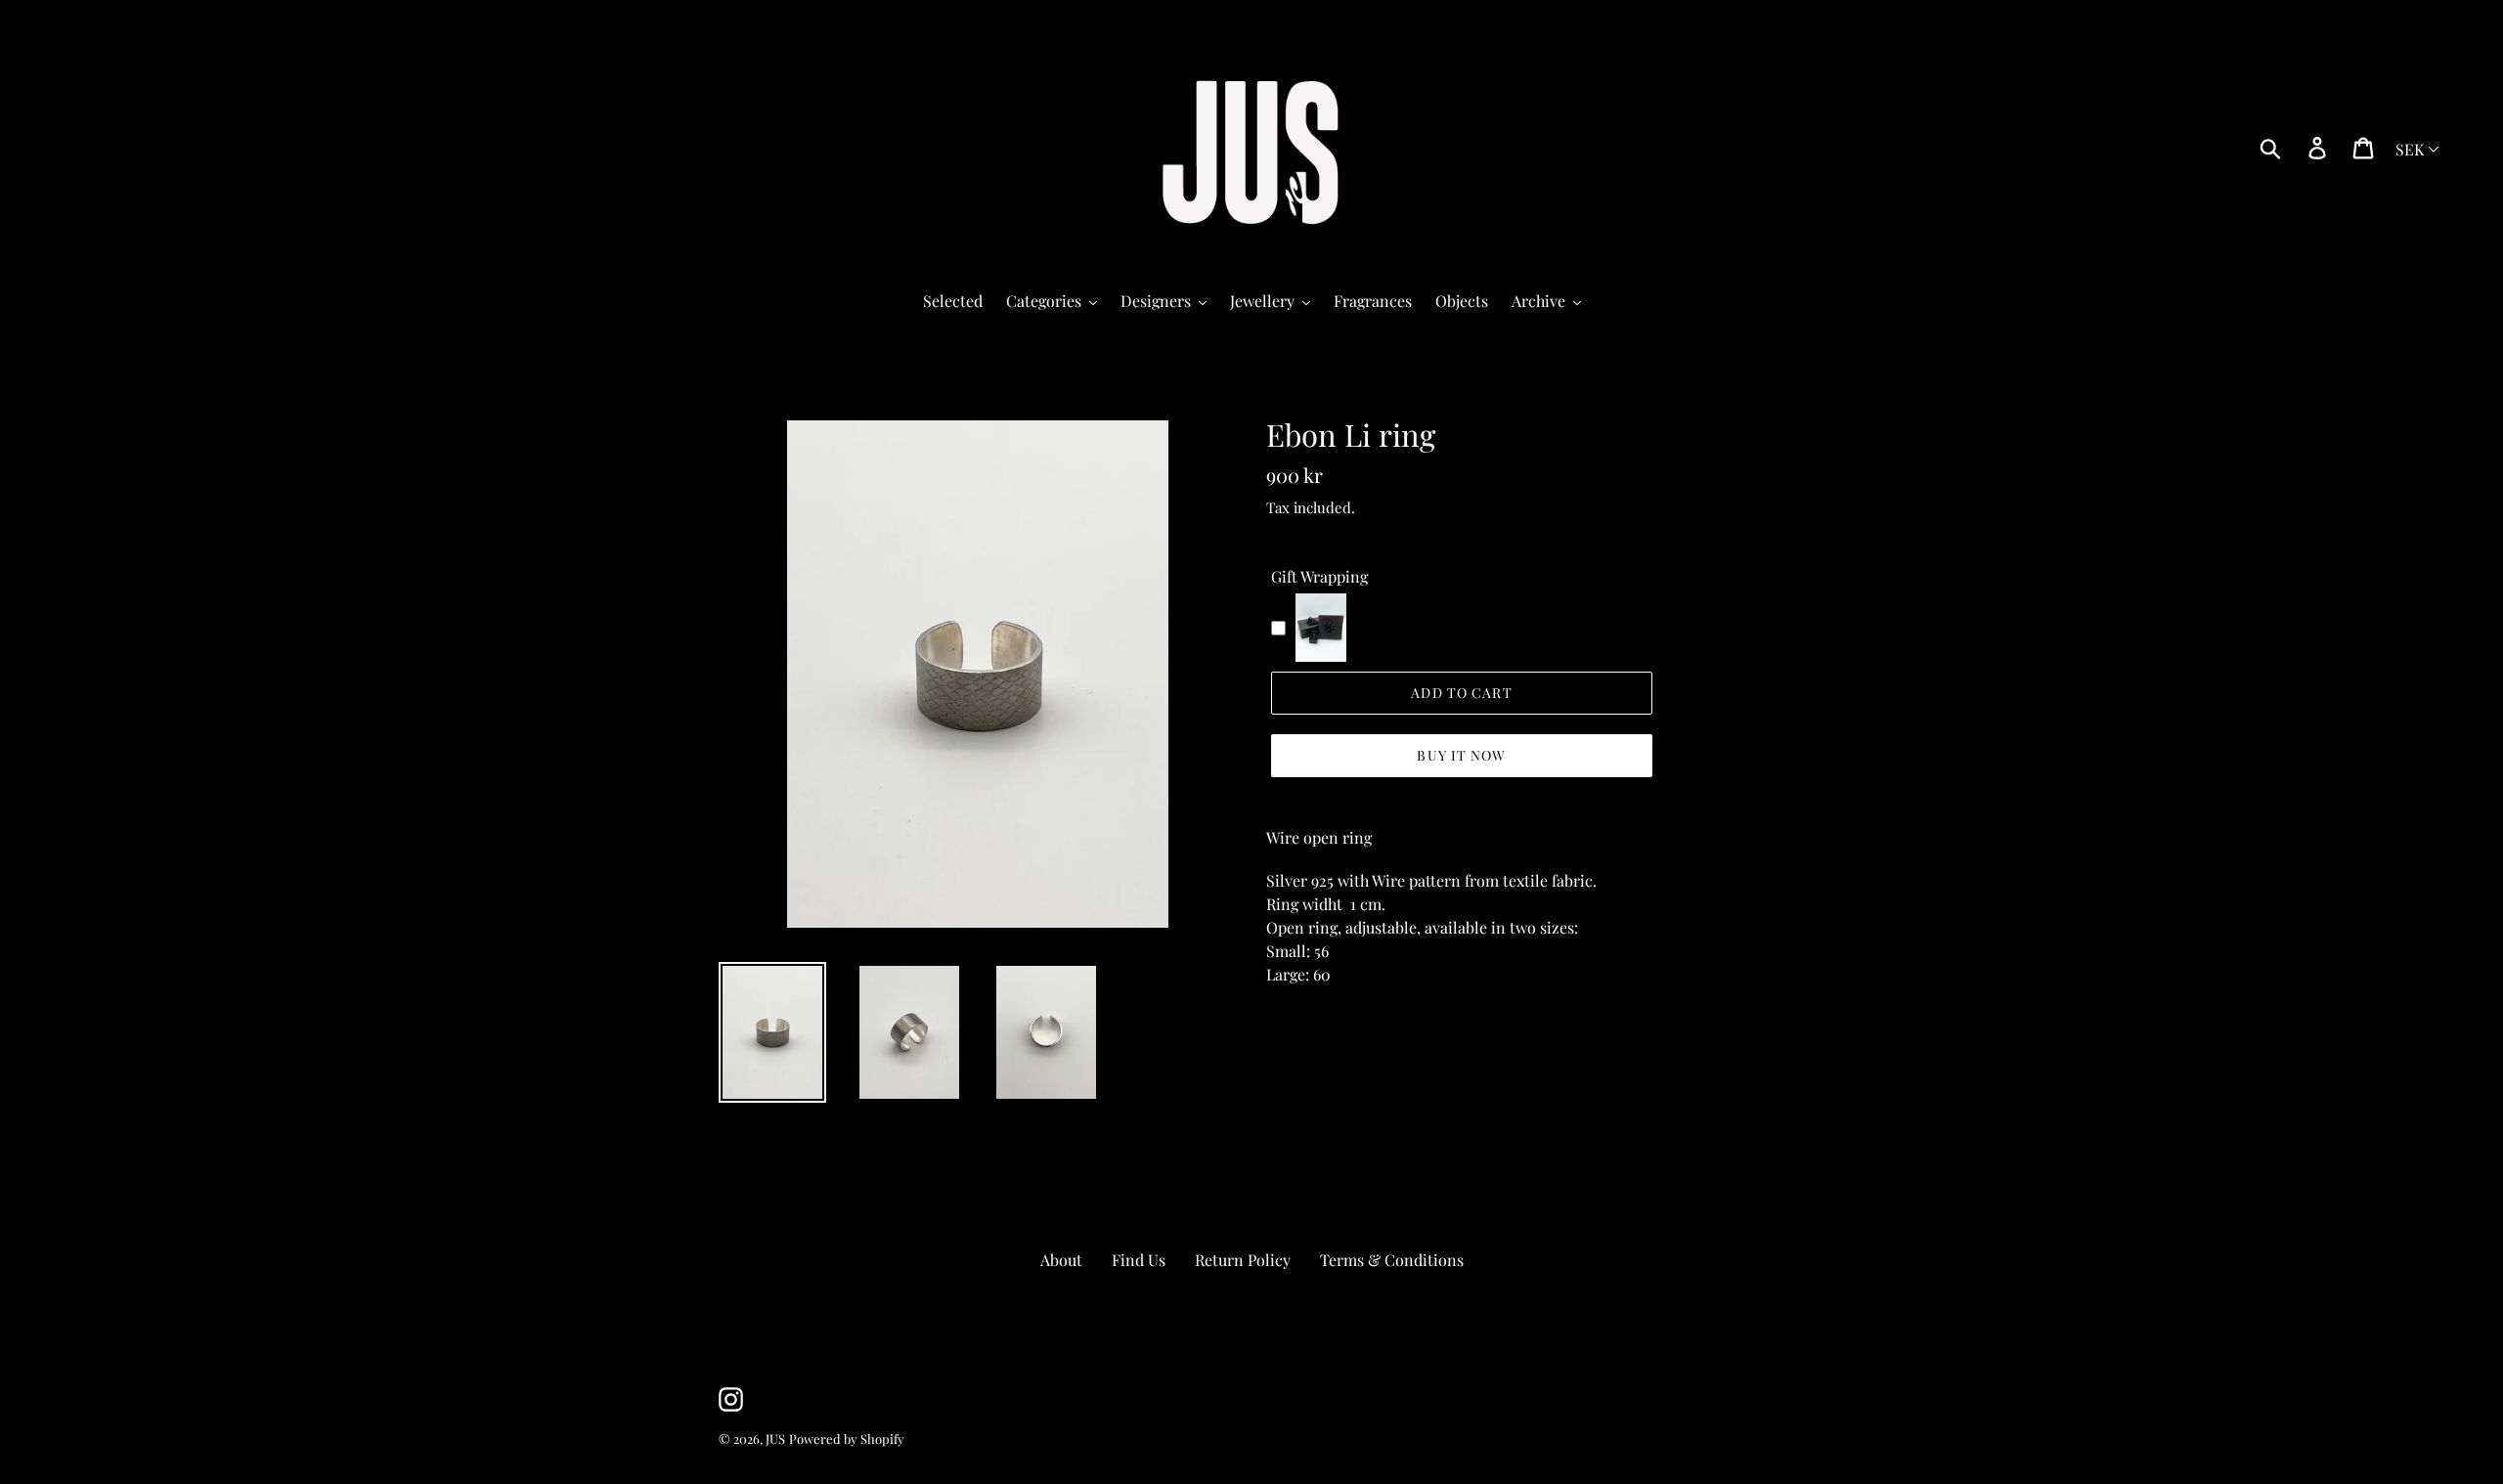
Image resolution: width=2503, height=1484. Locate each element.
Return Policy (1243, 1260)
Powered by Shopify (847, 1439)
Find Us (1139, 1260)
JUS (775, 1439)
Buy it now (1461, 755)
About (1061, 1260)
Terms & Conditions (1392, 1260)
